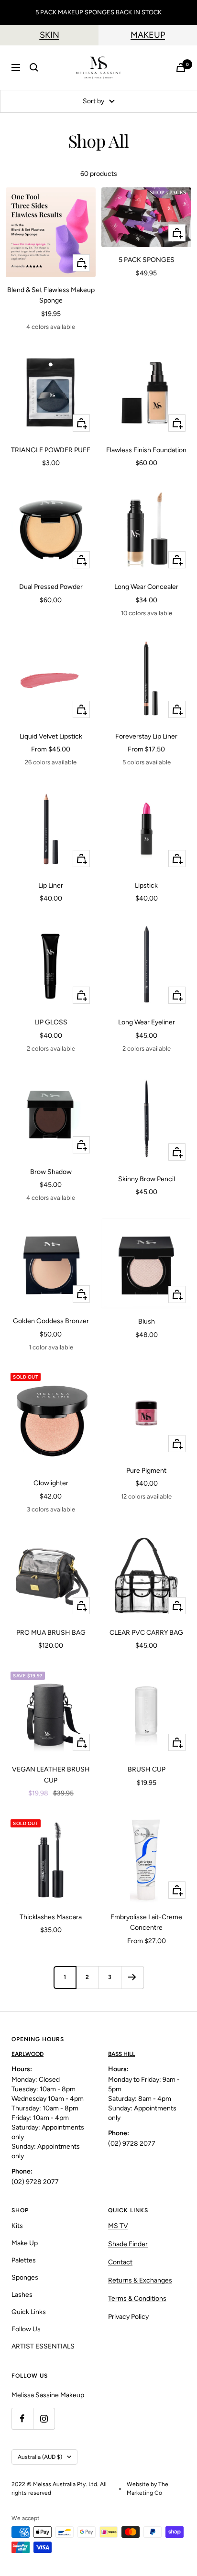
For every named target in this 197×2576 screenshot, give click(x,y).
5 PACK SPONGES (147, 260)
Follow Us (26, 2329)
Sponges (25, 2277)
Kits (17, 2226)
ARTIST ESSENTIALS (43, 2346)
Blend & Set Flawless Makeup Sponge (51, 295)
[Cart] (181, 68)
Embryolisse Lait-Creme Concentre (146, 1922)
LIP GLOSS (51, 1022)
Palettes (24, 2260)
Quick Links (29, 2312)
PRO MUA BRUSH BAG (51, 1633)
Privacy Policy (128, 2317)
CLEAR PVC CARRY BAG (146, 1633)
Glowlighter (51, 1483)
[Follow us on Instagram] (44, 2418)
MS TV (118, 2226)
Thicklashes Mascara (51, 1917)
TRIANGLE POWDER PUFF (51, 450)
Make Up (25, 2243)
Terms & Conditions (137, 2299)
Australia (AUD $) (40, 2457)
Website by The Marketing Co (148, 2489)
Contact (120, 2262)
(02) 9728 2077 (35, 2182)
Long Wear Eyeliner (147, 1022)
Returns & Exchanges (140, 2280)
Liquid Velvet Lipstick (51, 736)
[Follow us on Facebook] (22, 2418)
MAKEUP (148, 35)
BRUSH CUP (147, 1769)
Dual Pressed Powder (51, 587)
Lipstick (146, 886)
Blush (147, 1321)
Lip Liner (51, 886)
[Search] (34, 67)
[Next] (132, 1977)
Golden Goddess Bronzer (51, 1321)
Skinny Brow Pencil (147, 1179)
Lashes (22, 2295)
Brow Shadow (51, 1172)
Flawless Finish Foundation (146, 450)
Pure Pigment (146, 1471)
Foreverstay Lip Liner (146, 736)
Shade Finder (128, 2244)
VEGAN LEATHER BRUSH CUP (51, 1775)
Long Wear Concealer (146, 587)
